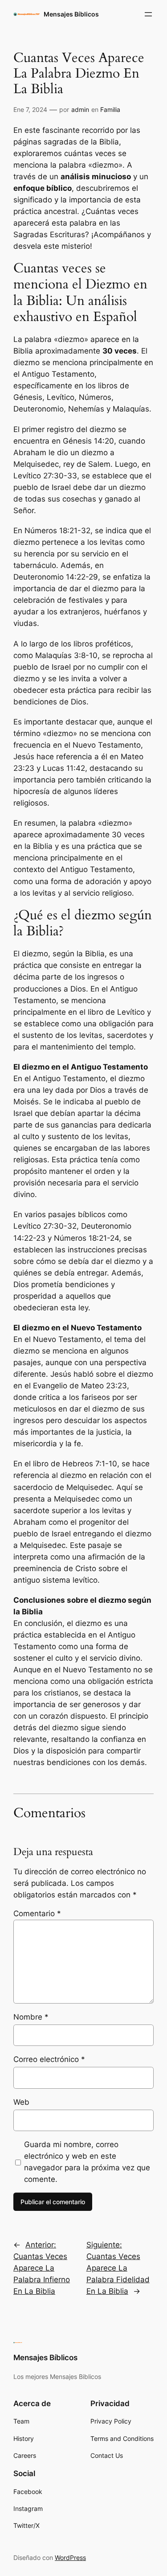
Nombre (31, 2017)
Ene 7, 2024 (30, 109)
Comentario (37, 1913)
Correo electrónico (49, 2059)
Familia (110, 109)
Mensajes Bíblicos (71, 14)
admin (80, 109)
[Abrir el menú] (148, 14)
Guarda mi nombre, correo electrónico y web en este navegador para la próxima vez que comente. (87, 2162)
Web (21, 2102)
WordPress (70, 2557)
